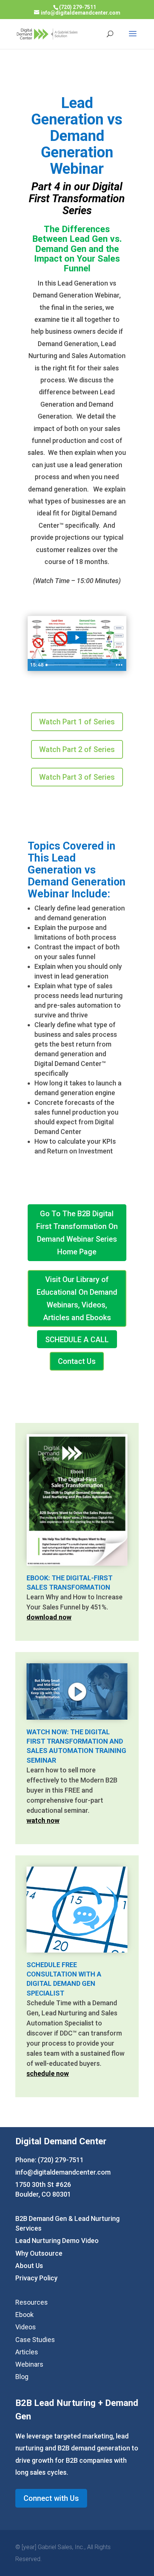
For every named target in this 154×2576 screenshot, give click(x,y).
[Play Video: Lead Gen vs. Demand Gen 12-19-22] (77, 637)
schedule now (48, 2073)
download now (49, 1617)
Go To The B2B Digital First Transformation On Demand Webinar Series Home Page (77, 1233)
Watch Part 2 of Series (77, 749)
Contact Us (77, 1361)
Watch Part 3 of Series (77, 777)
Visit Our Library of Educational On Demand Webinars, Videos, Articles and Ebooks (77, 1298)
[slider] (77, 665)
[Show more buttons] (119, 665)
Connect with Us (51, 2498)
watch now (43, 1820)
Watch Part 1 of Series (77, 722)
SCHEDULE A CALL (77, 1340)
